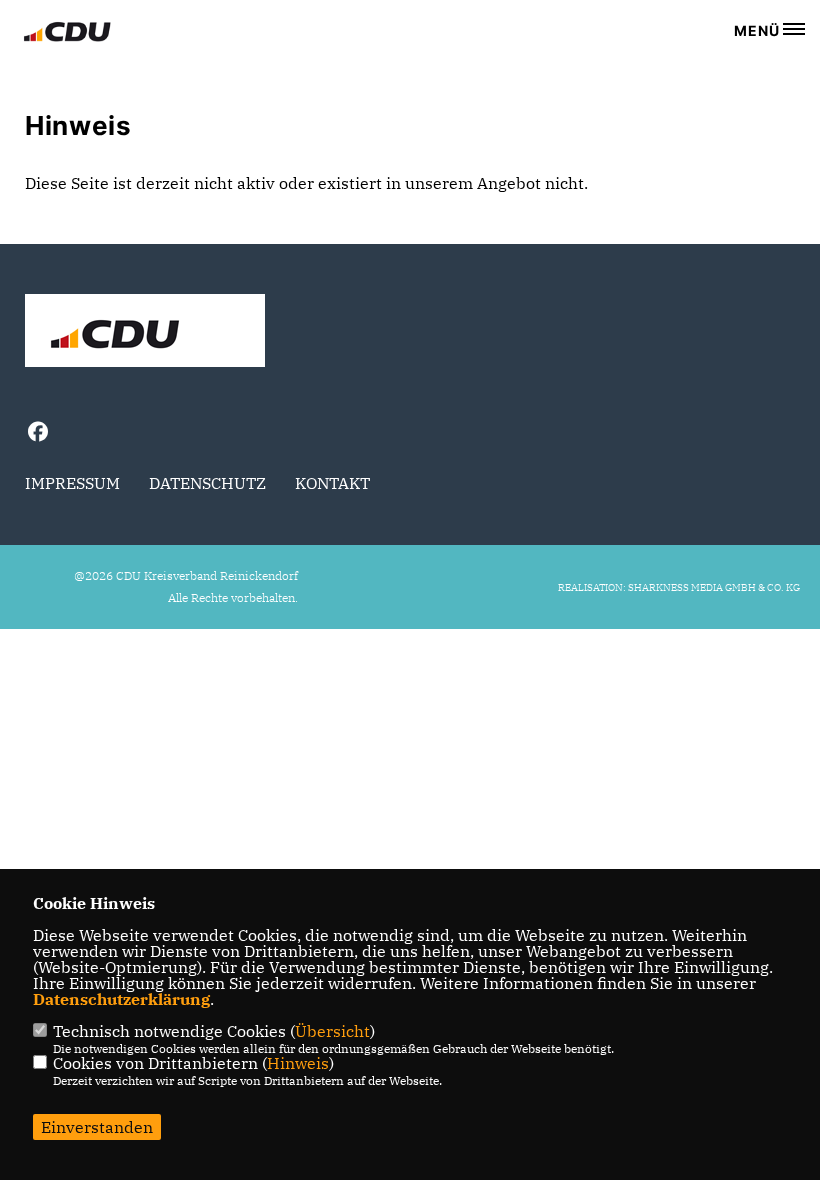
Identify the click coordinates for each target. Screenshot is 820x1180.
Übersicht (332, 1031)
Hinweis (298, 1063)
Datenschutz (207, 483)
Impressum (72, 483)
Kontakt (332, 483)
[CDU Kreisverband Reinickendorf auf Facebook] (37, 434)
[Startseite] (145, 333)
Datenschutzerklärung (121, 999)
